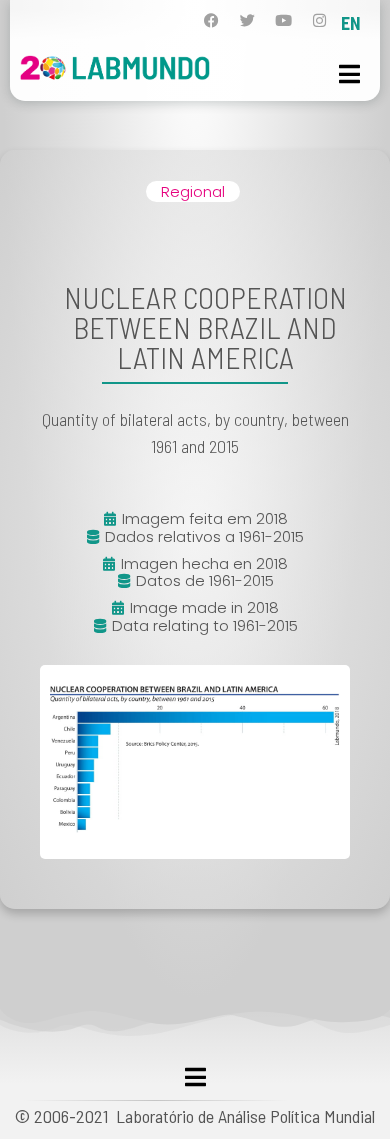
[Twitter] (247, 20)
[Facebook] (211, 20)
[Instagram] (319, 20)
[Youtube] (283, 20)
